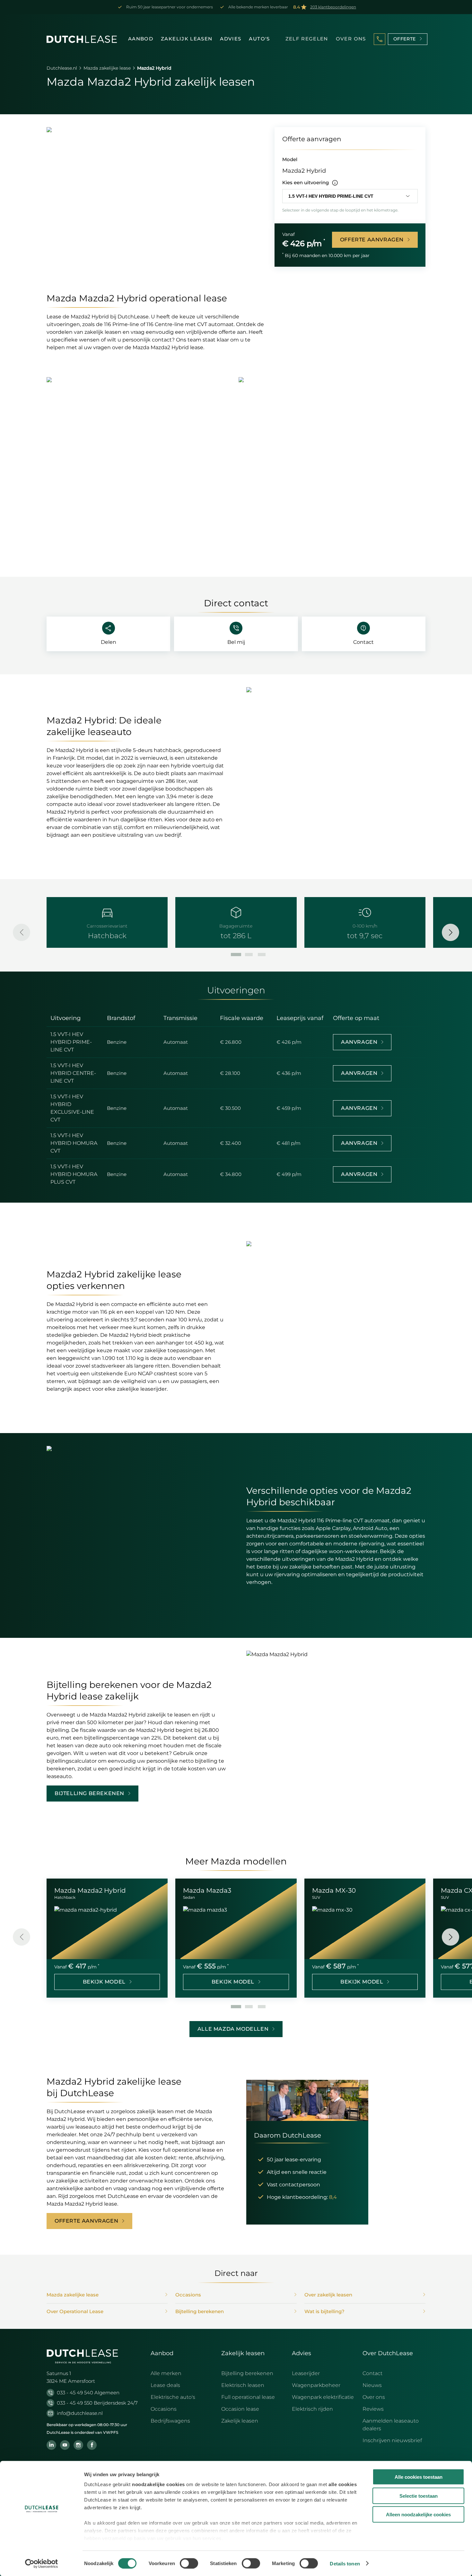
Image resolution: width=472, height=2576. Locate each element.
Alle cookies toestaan (419, 2477)
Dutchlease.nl (62, 68)
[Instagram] (78, 2445)
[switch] (189, 2563)
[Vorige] (22, 932)
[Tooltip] (335, 183)
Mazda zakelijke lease (107, 68)
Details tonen (345, 2563)
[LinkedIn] (51, 2445)
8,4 (333, 2197)
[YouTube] (65, 2445)
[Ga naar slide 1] (236, 955)
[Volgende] (450, 932)
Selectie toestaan (419, 2496)
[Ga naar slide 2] (249, 955)
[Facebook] (92, 2445)
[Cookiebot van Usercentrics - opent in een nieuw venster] (42, 2563)
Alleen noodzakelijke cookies (418, 2515)
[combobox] (350, 196)
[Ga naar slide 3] (262, 955)
